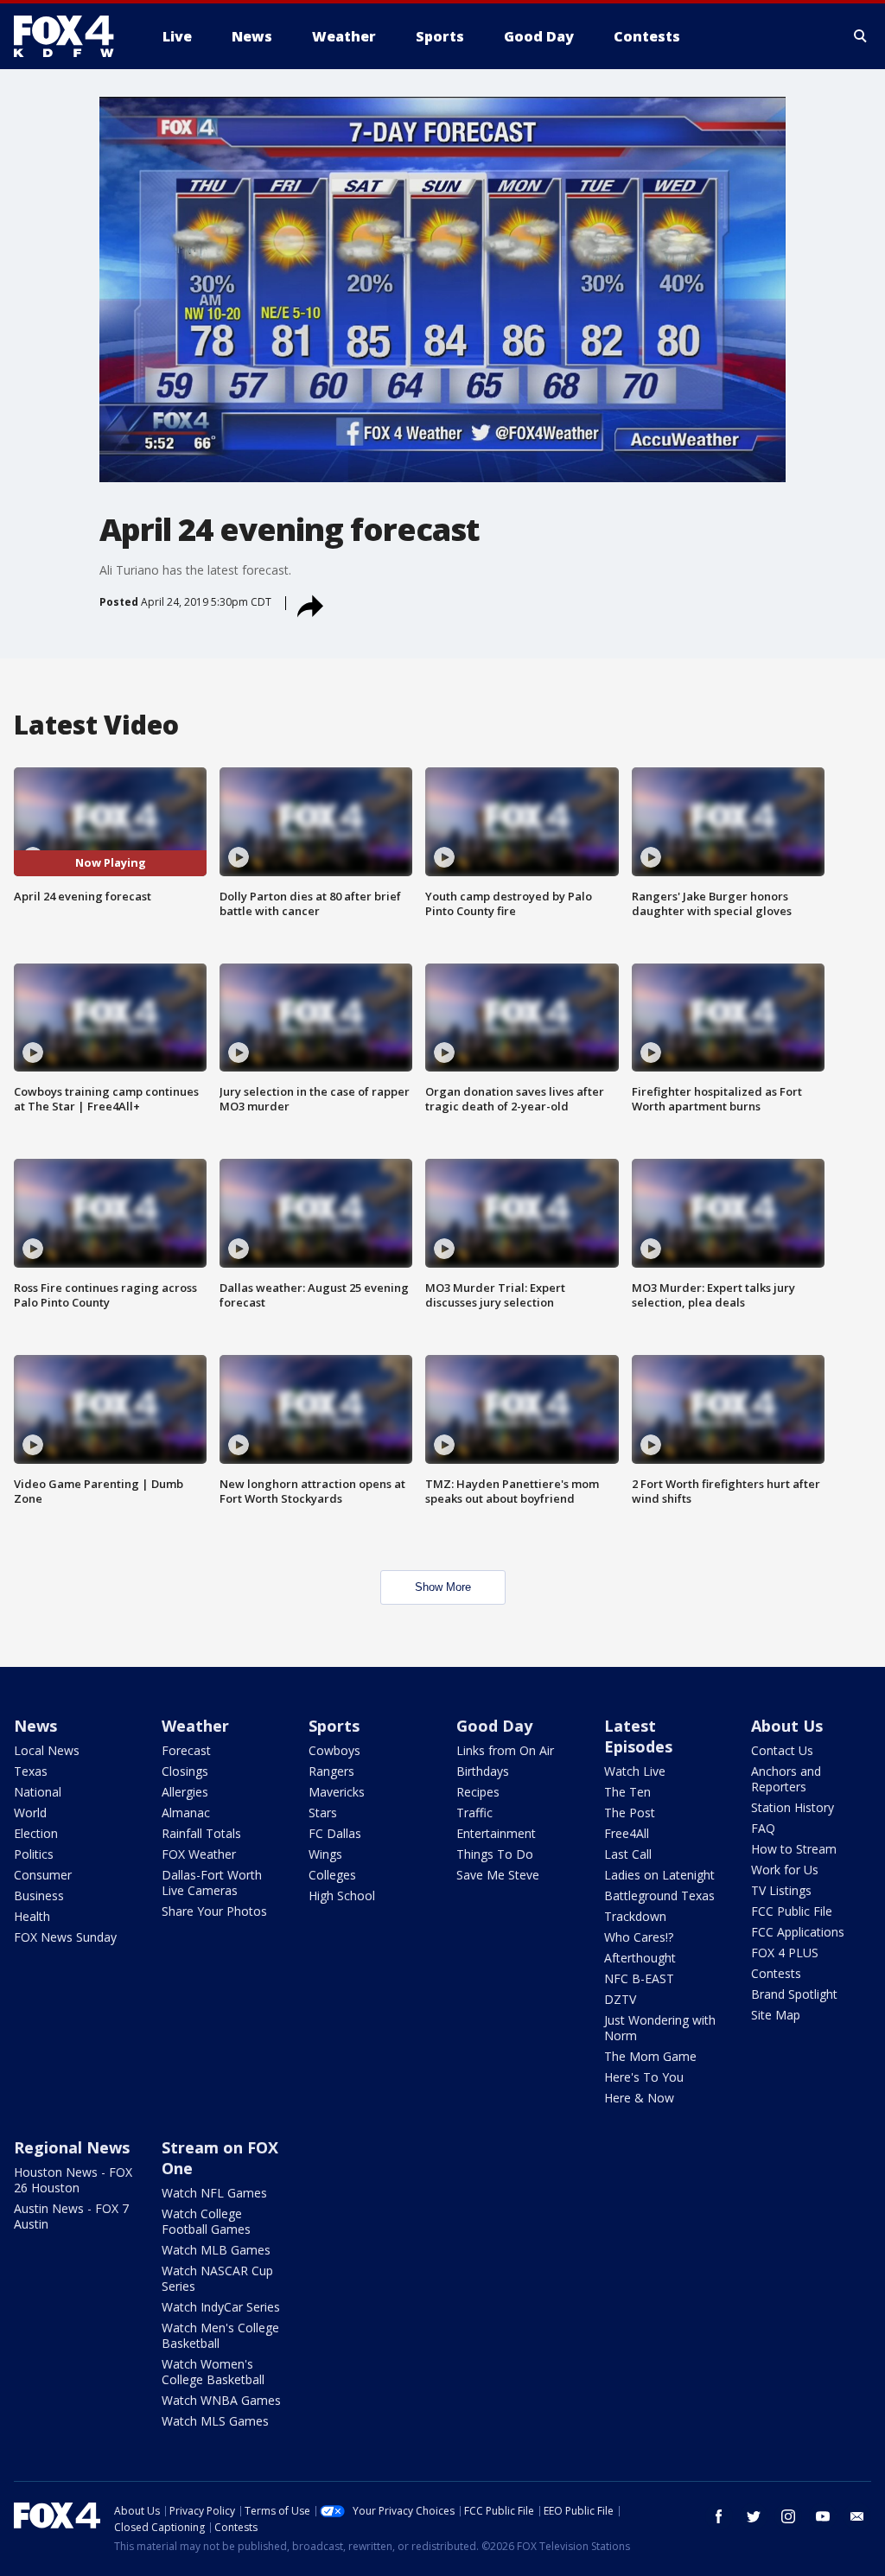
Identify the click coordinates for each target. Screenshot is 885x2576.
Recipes (478, 1792)
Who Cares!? (639, 1937)
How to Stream (794, 1849)
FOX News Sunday (65, 1937)
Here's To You (644, 2077)
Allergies (185, 1792)
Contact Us (782, 1750)
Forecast (186, 1750)
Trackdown (635, 1916)
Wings (325, 1854)
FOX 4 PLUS (785, 1953)
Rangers (331, 1771)
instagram (788, 2516)
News (35, 1726)
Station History (793, 1807)
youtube (823, 2516)
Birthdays (483, 1771)
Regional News (72, 2147)
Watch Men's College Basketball (220, 2335)
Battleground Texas (659, 1895)
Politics (34, 1854)
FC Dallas (335, 1833)
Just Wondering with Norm (660, 2028)
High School (342, 1895)
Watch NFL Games (214, 2193)
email (857, 2516)
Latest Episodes (638, 1736)
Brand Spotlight (794, 1994)
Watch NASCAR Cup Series (217, 2278)
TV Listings (781, 1890)
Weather (195, 1726)
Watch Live (635, 1771)
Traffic (474, 1813)
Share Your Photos (214, 1911)
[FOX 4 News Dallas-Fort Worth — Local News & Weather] (71, 36)
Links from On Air (505, 1750)
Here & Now (639, 2098)
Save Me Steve (498, 1875)
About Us (787, 1726)
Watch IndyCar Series (221, 2307)
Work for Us (785, 1870)
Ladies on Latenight (659, 1875)
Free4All (627, 1833)
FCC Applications (798, 1932)
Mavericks (337, 1792)
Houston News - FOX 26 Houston (73, 2180)
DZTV (620, 1999)
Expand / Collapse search (861, 36)
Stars (323, 1813)
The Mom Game (650, 2056)
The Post (630, 1813)
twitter (754, 2516)
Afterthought (640, 1958)
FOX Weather (199, 1854)
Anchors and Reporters (786, 1779)
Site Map (776, 2015)
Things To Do (495, 1854)
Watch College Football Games (206, 2221)
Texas (31, 1771)
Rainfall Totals (201, 1833)
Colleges (332, 1875)
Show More (443, 1587)
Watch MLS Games (215, 2421)
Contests (776, 1973)
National (38, 1792)
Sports (334, 1726)
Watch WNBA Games (221, 2400)
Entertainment (496, 1833)
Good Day (494, 1726)
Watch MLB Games (216, 2250)
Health (32, 1916)
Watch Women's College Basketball (213, 2372)
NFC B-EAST (639, 1978)
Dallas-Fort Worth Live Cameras (212, 1883)
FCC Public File (792, 1911)
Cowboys (334, 1750)
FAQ (763, 1828)
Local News (47, 1750)
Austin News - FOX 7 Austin (71, 2216)
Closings (185, 1771)
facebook (719, 2516)
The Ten (627, 1792)
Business (39, 1895)
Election (36, 1833)
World (30, 1813)
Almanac (186, 1813)
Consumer (43, 1875)
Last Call (628, 1854)
